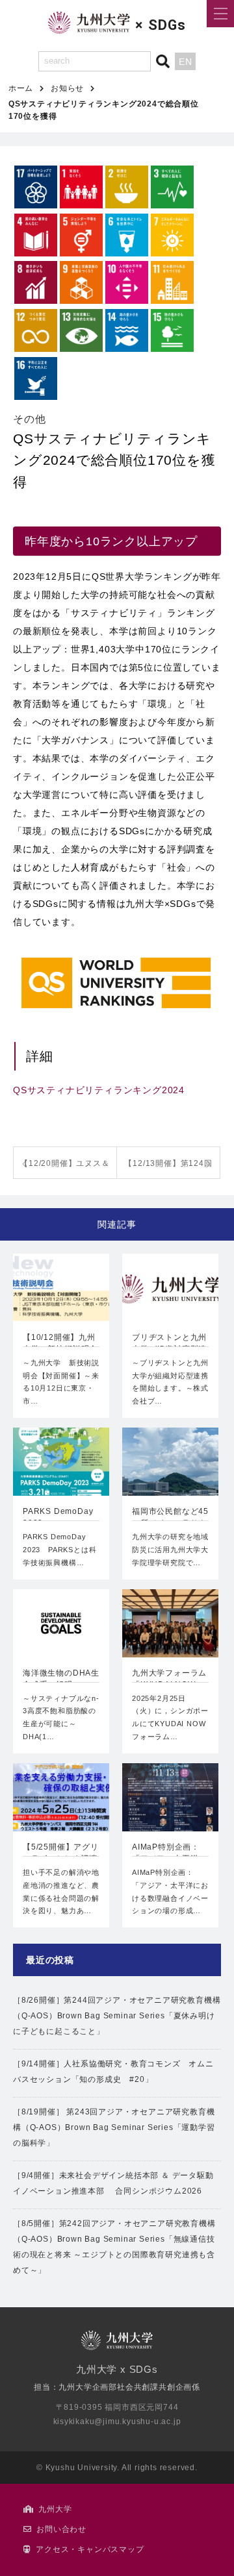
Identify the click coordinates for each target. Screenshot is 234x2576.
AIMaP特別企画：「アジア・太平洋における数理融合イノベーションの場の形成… (170, 1891)
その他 (29, 419)
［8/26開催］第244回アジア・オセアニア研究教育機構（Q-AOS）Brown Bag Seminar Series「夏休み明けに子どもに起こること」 (117, 2016)
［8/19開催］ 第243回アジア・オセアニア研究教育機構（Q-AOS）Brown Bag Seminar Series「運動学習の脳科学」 (114, 2127)
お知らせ (67, 88)
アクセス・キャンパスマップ (90, 2549)
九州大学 (55, 2509)
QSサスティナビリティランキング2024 (99, 1090)
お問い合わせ (61, 2529)
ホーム (21, 88)
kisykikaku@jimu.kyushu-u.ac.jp (117, 2421)
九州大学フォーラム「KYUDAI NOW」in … (169, 1680)
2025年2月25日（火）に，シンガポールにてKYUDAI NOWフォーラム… (170, 1717)
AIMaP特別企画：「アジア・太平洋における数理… (169, 1854)
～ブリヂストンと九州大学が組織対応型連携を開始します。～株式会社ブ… (170, 1382)
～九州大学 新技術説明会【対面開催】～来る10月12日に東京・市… (61, 1382)
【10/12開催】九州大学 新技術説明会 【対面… (61, 1344)
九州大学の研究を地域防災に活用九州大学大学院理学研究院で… (170, 1550)
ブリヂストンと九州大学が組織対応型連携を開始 (169, 1344)
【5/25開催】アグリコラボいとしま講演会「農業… (61, 1854)
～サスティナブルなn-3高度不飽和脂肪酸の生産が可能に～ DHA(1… (61, 1717)
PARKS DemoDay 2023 (58, 1517)
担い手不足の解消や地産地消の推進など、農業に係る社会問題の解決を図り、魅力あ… (61, 1891)
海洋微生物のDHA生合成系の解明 (61, 1679)
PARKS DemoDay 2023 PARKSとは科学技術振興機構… (59, 1550)
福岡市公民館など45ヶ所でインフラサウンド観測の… (170, 1518)
